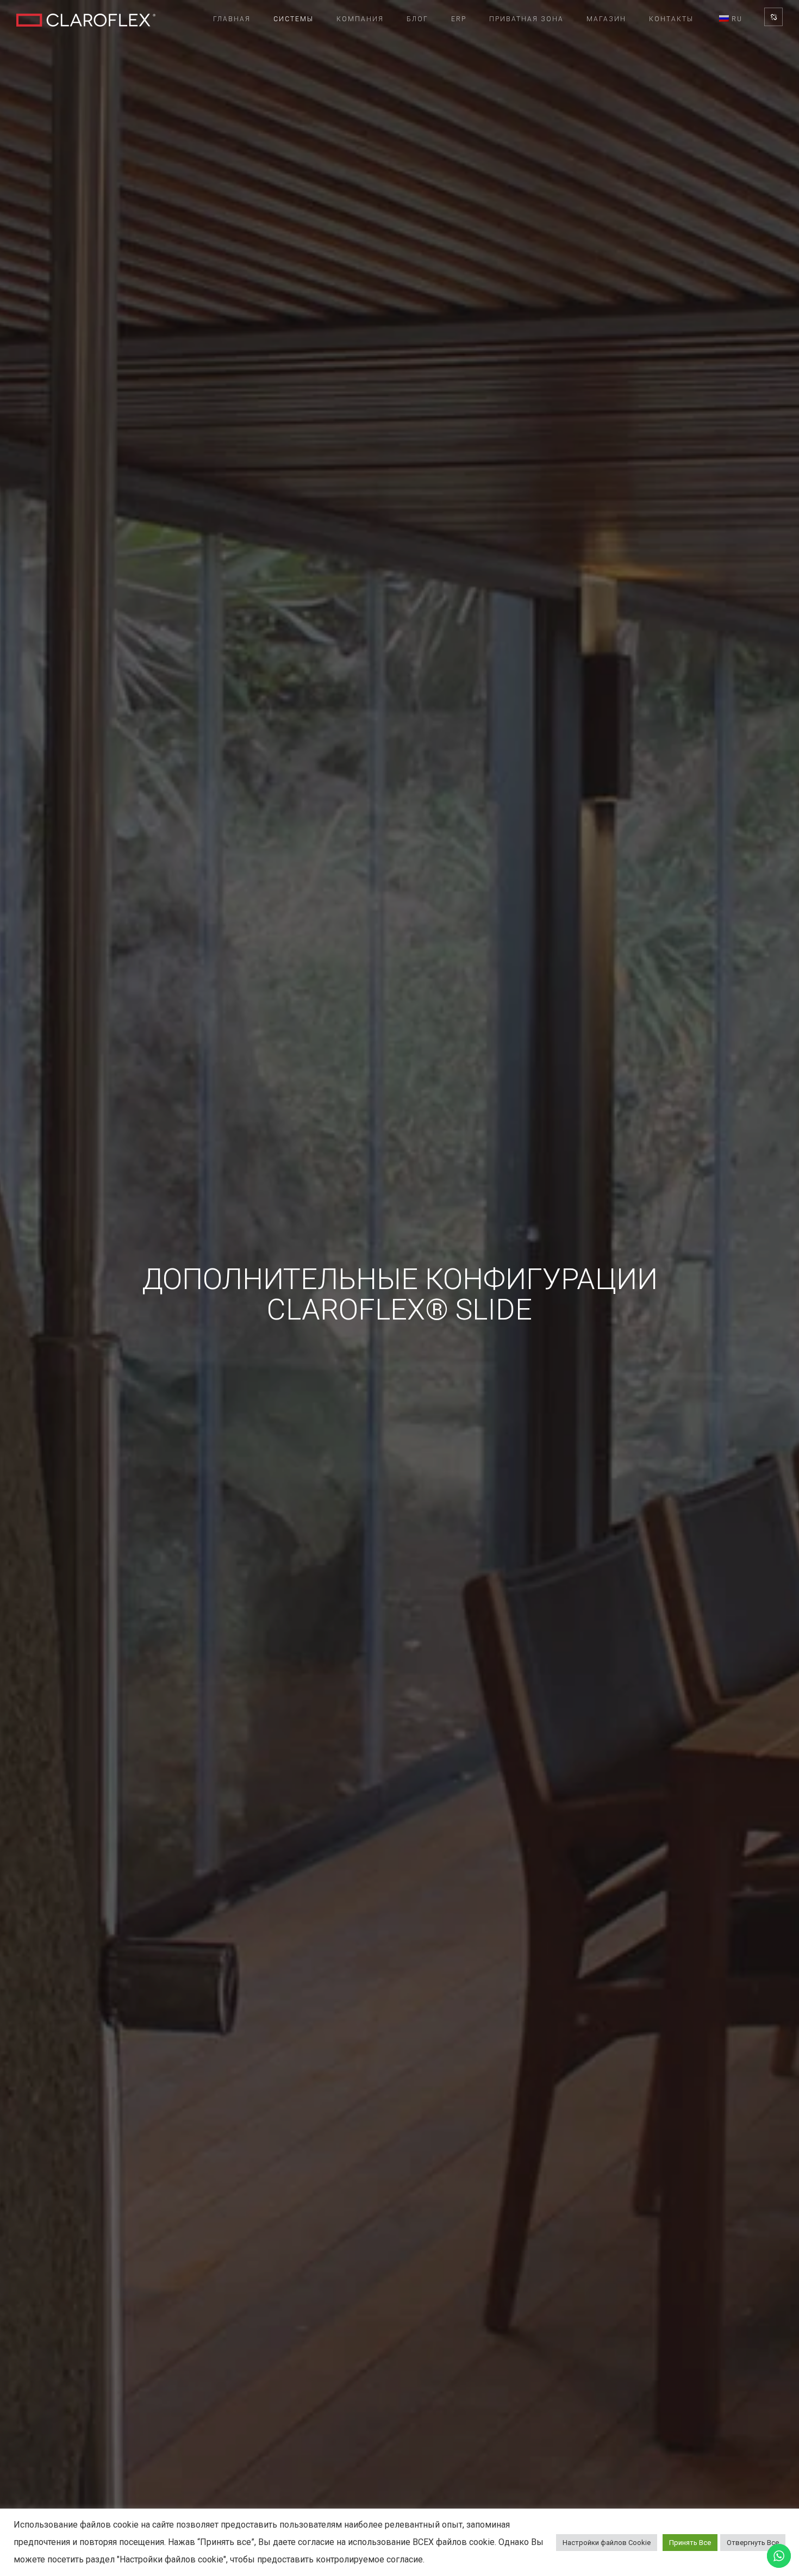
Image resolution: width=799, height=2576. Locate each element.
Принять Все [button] (690, 2543)
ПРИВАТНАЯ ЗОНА (526, 19)
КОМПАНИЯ (360, 19)
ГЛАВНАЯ (232, 19)
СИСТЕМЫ (294, 19)
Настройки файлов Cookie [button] (607, 2543)
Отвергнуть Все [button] (753, 2543)
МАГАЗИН (606, 19)
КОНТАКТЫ (671, 19)
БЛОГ (417, 19)
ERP (459, 19)
